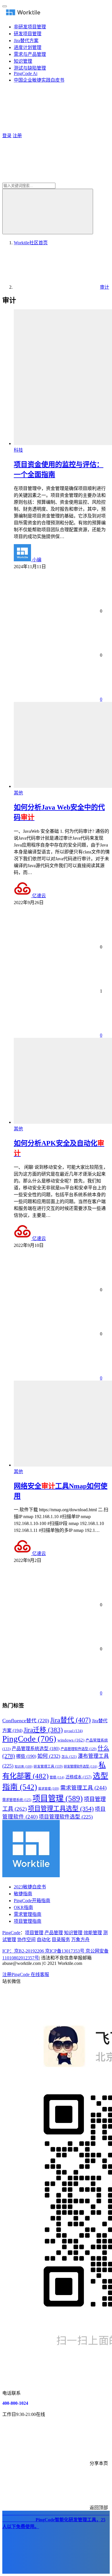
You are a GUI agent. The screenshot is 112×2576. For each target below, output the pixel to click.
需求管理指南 (28, 1914)
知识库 (24, 1767)
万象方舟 (80, 1940)
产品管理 (54, 1933)
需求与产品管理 (30, 54)
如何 (49, 1756)
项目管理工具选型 (61, 1809)
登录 (7, 136)
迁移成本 (79, 1777)
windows (71, 1740)
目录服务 (61, 1940)
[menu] (5, 6)
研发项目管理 (28, 34)
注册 (17, 136)
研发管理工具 (48, 1767)
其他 (18, 793)
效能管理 (93, 1933)
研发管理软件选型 (81, 1766)
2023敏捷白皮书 (30, 1887)
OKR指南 (23, 1907)
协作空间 (26, 1940)
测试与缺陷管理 (30, 68)
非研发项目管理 (30, 27)
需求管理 (49, 1789)
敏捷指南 (23, 1894)
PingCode (29, 1739)
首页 (31, 243)
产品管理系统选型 (36, 1749)
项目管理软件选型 (66, 1817)
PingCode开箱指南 (32, 1901)
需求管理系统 (17, 1800)
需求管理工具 (83, 1788)
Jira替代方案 (26, 41)
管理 (57, 1777)
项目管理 (58, 1798)
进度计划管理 (28, 47)
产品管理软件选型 (79, 1749)
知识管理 (23, 61)
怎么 (69, 1757)
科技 (18, 450)
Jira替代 (71, 1720)
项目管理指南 (28, 1921)
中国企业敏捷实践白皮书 (39, 80)
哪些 (26, 1756)
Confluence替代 (26, 1721)
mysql (73, 1731)
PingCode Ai (26, 73)
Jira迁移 (43, 1730)
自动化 (44, 1940)
